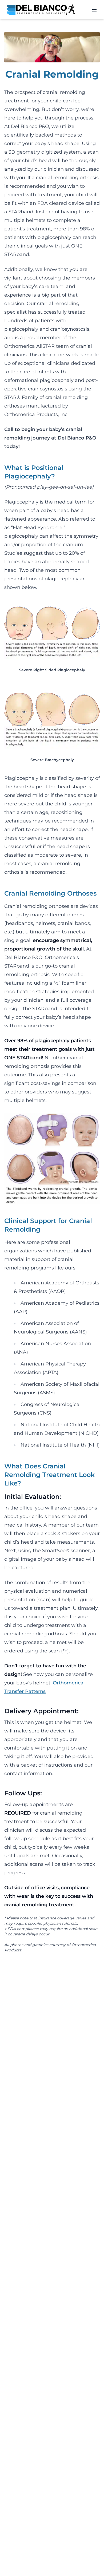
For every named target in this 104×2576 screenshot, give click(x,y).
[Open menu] (94, 10)
